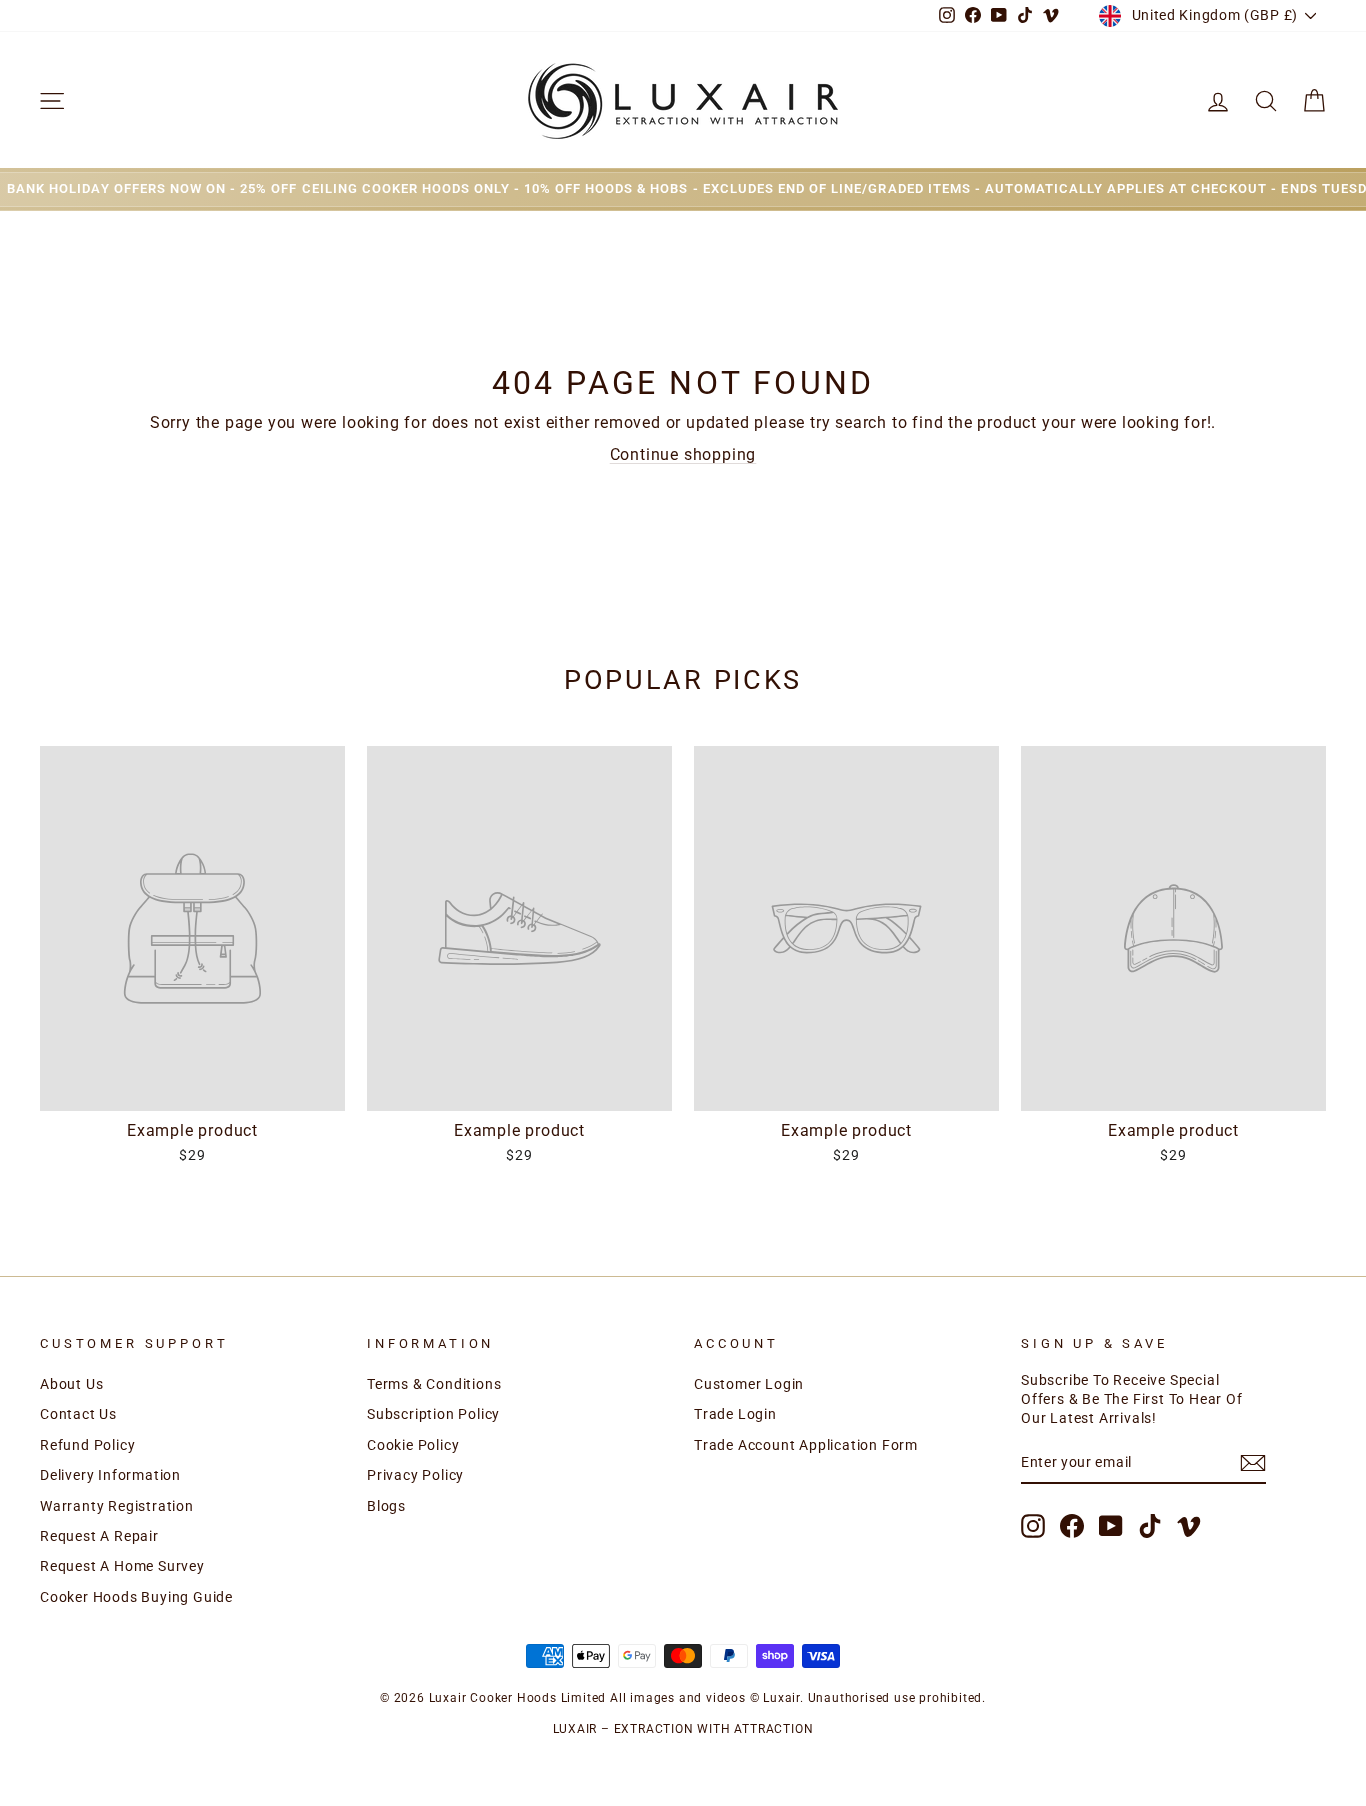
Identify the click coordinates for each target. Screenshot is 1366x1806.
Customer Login (749, 1384)
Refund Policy (87, 1445)
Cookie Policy (413, 1445)
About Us (71, 1384)
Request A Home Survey (122, 1566)
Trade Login (735, 1414)
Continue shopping (683, 454)
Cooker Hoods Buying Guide (136, 1597)
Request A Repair (99, 1536)
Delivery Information (110, 1475)
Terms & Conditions (434, 1384)
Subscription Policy (433, 1414)
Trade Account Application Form (806, 1445)
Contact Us (78, 1414)
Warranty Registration (117, 1506)
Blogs (386, 1506)
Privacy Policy (415, 1475)
